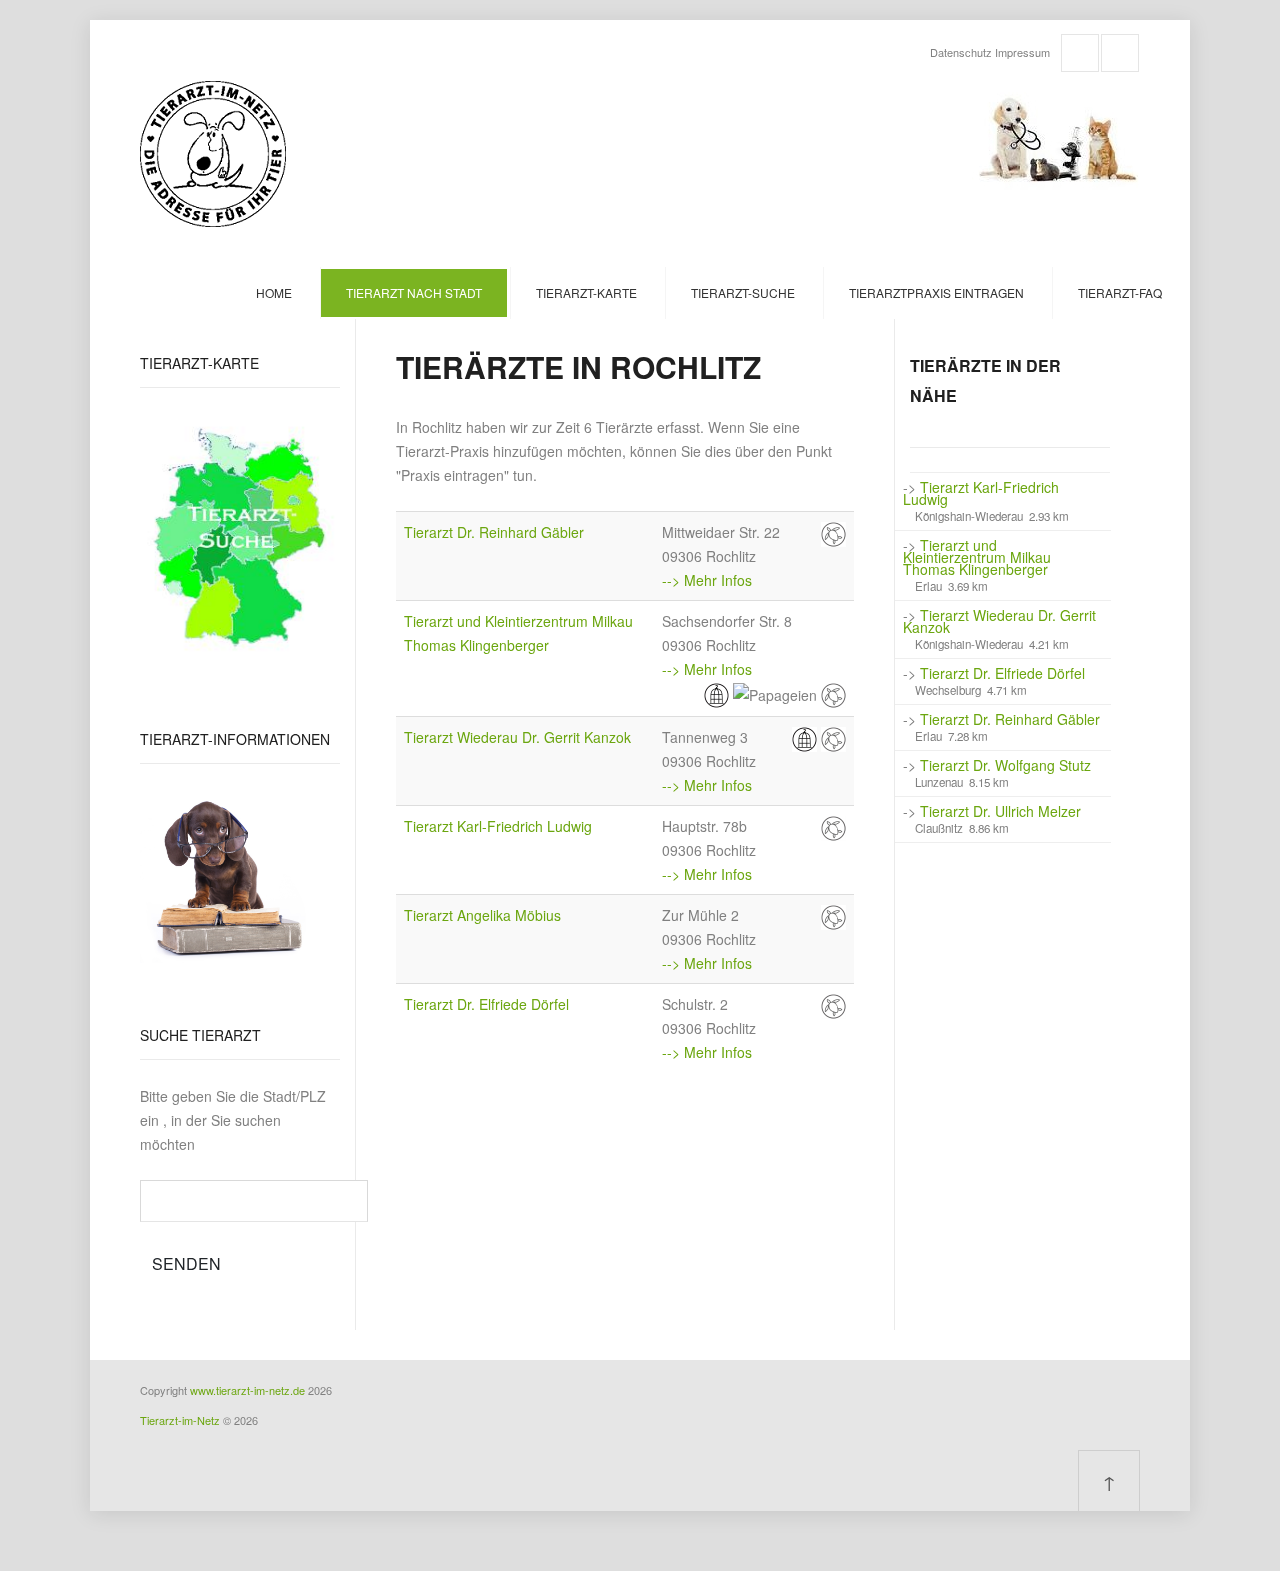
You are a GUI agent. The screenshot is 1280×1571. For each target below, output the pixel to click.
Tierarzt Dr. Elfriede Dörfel (486, 1004)
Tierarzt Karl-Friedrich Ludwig (498, 826)
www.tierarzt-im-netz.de (247, 1390)
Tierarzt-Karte (586, 292)
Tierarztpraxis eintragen (936, 292)
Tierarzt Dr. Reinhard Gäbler (494, 532)
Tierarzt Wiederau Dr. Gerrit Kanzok (517, 737)
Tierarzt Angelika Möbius (482, 915)
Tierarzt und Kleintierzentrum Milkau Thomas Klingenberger (977, 557)
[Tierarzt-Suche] (240, 537)
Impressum (1022, 52)
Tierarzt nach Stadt (414, 292)
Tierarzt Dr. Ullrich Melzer (1000, 811)
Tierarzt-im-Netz (180, 1420)
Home (274, 292)
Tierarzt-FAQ (1120, 292)
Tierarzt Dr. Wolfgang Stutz (1005, 765)
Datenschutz (961, 52)
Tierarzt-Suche (743, 292)
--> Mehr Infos (707, 580)
